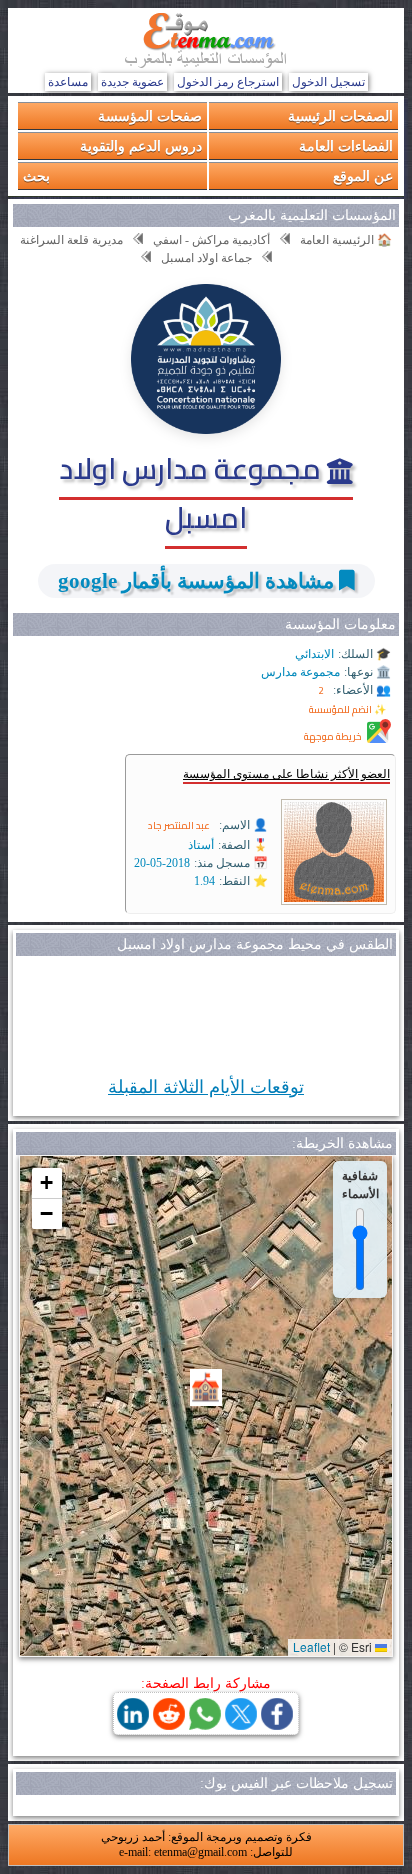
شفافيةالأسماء (360, 1184)
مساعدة (68, 82)
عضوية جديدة (132, 82)
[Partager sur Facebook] (277, 1724)
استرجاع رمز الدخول (228, 82)
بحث (36, 175)
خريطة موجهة (333, 736)
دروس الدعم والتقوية (141, 145)
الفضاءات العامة (346, 145)
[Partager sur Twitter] (241, 1724)
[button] (206, 1387)
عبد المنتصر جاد (179, 825)
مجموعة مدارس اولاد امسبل (193, 492)
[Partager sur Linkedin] (133, 1724)
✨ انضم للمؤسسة (347, 709)
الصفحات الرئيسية (340, 115)
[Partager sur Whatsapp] (205, 1724)
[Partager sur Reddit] (169, 1724)
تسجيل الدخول (328, 82)
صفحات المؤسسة (150, 115)
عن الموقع (363, 175)
